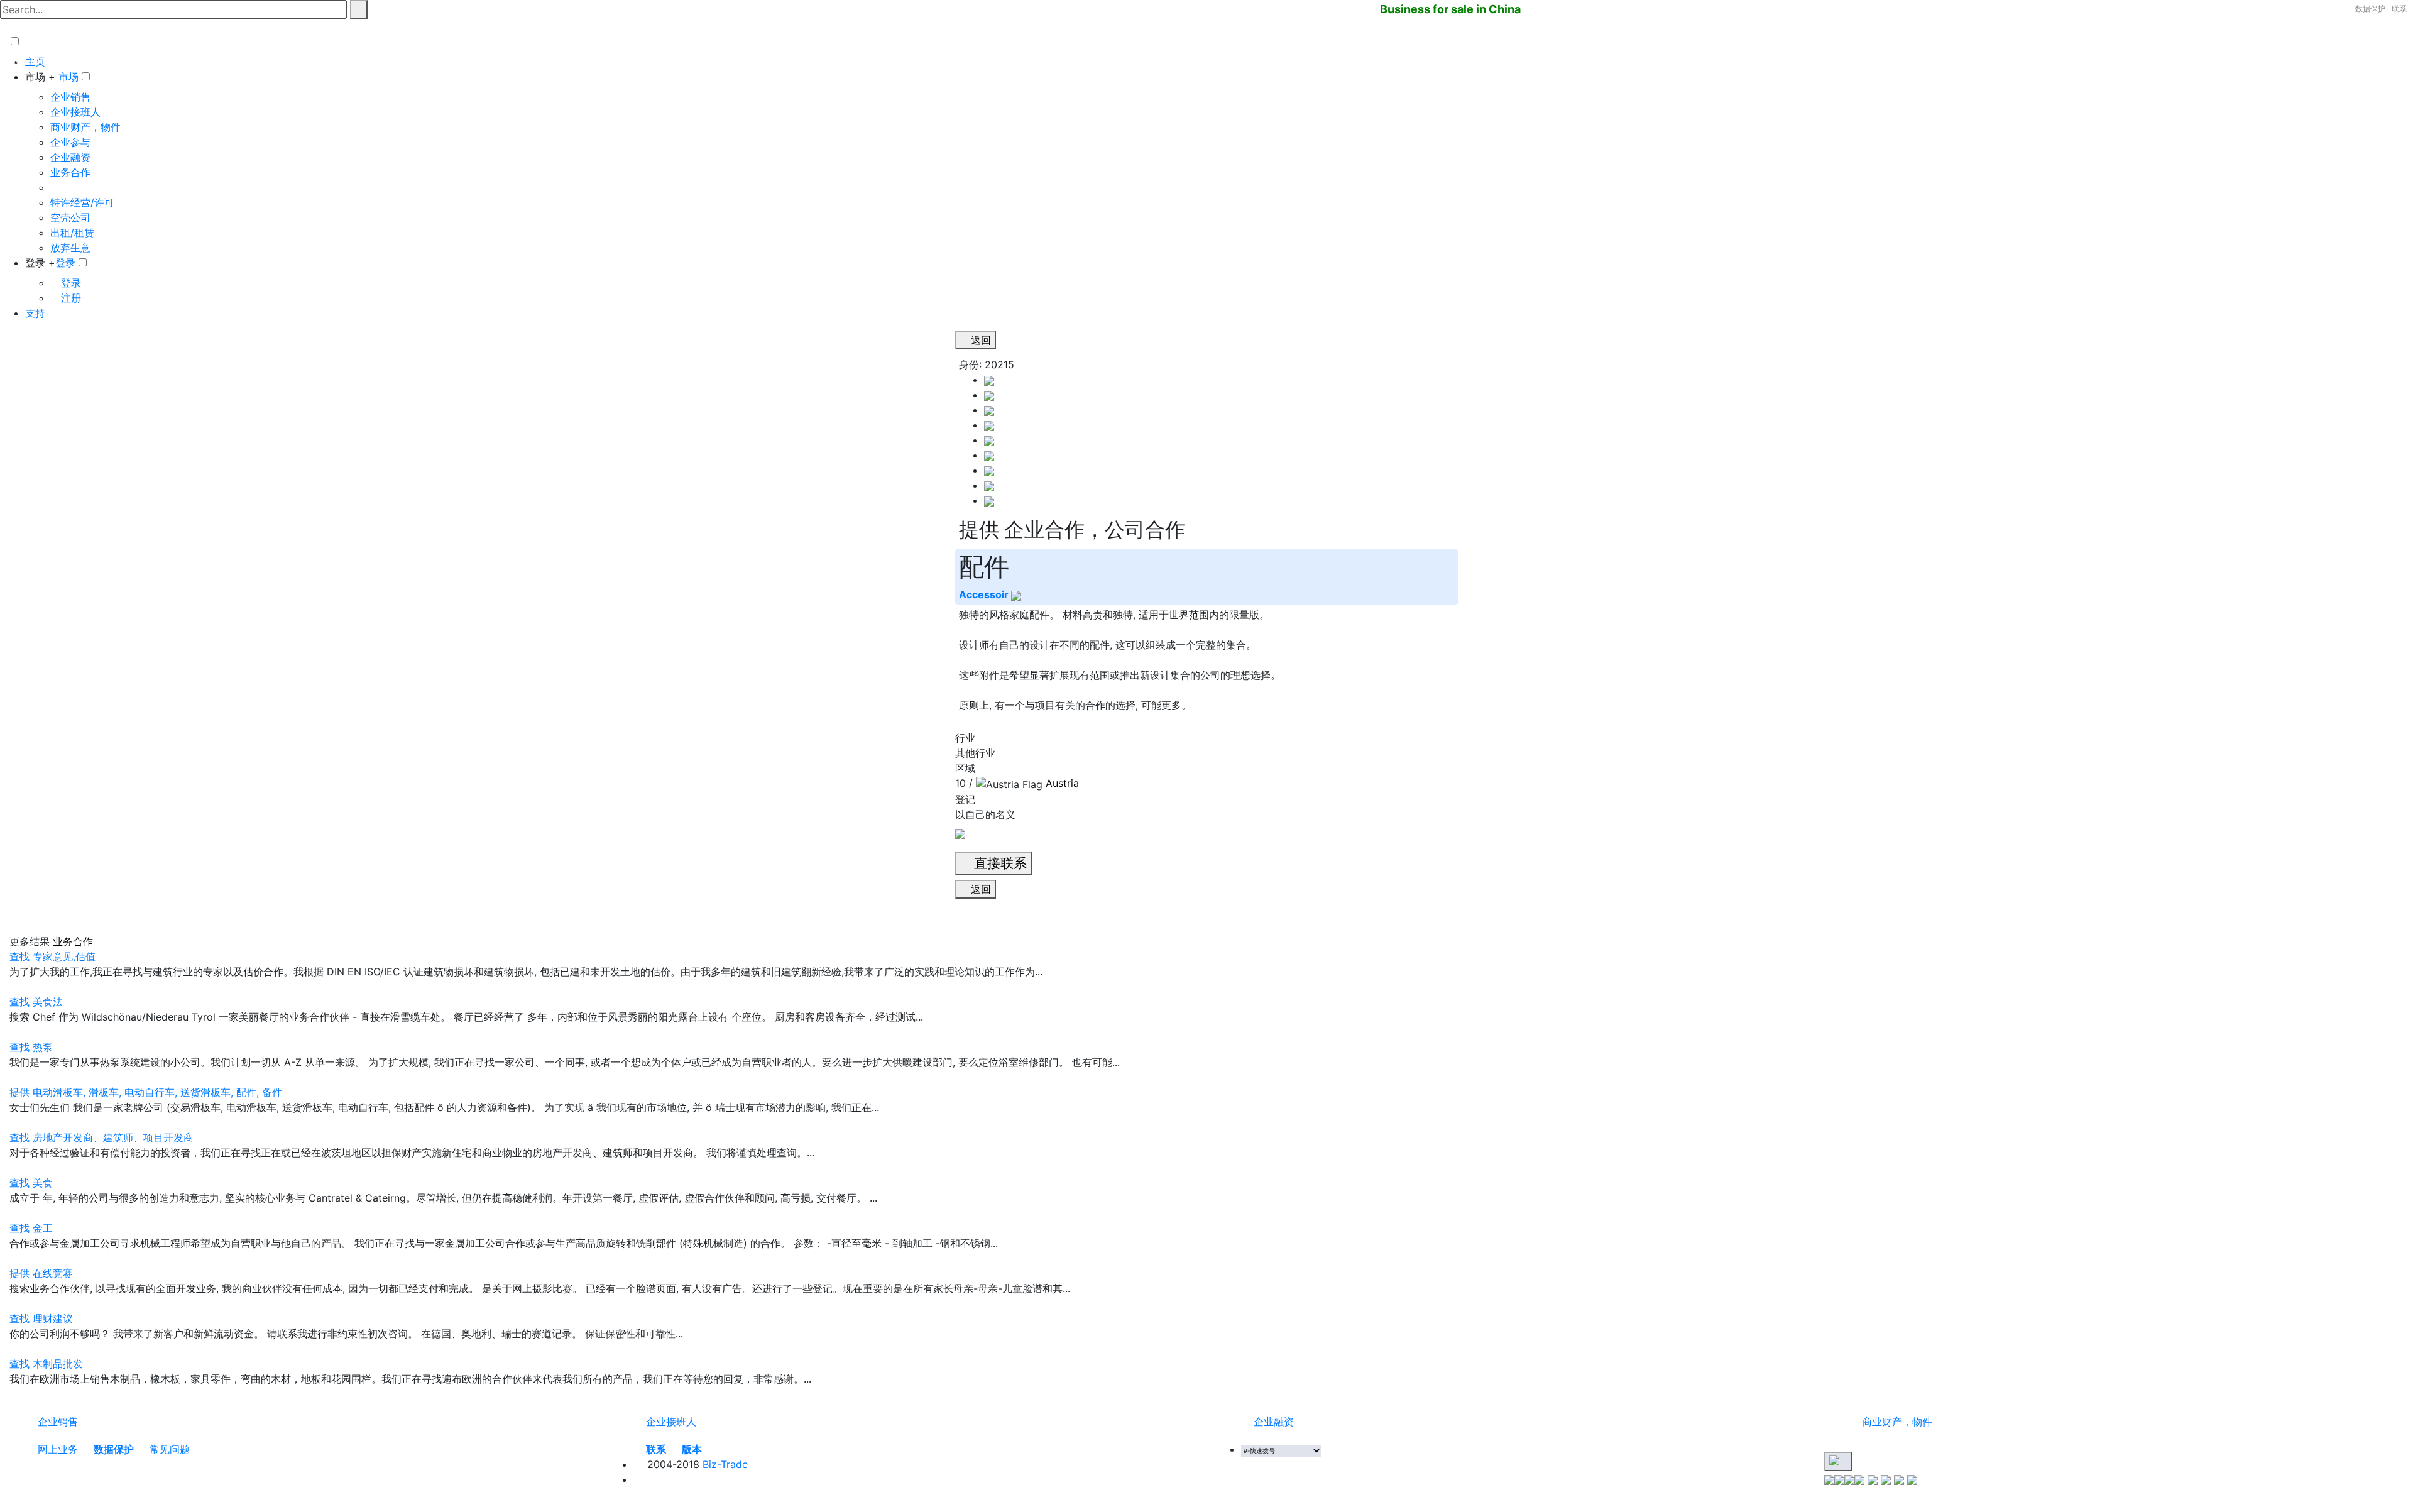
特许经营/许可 (82, 202)
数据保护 (2370, 8)
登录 (65, 263)
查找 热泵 (31, 1047)
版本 (692, 1449)
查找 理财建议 (41, 1318)
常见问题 (170, 1449)
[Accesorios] (989, 395)
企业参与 (70, 142)
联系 (2399, 8)
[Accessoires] (989, 380)
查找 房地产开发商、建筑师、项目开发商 (101, 1137)
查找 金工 (31, 1228)
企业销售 (70, 97)
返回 (979, 340)
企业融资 (70, 157)
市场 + (40, 77)
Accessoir (985, 594)
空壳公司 (70, 217)
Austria (1062, 783)
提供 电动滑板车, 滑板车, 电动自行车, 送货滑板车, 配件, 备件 (146, 1092)
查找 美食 (31, 1183)
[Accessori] (989, 440)
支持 (35, 313)
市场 (68, 77)
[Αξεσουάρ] (989, 470)
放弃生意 (70, 248)
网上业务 (58, 1449)
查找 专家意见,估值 (52, 956)
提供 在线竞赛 (41, 1273)
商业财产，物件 (85, 127)
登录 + (40, 263)
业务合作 (70, 172)
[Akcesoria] (989, 410)
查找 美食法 (36, 1002)
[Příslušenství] (989, 425)
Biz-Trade (725, 1464)
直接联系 (999, 863)
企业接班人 (75, 112)
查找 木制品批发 (46, 1364)
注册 (69, 298)
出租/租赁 (72, 233)
